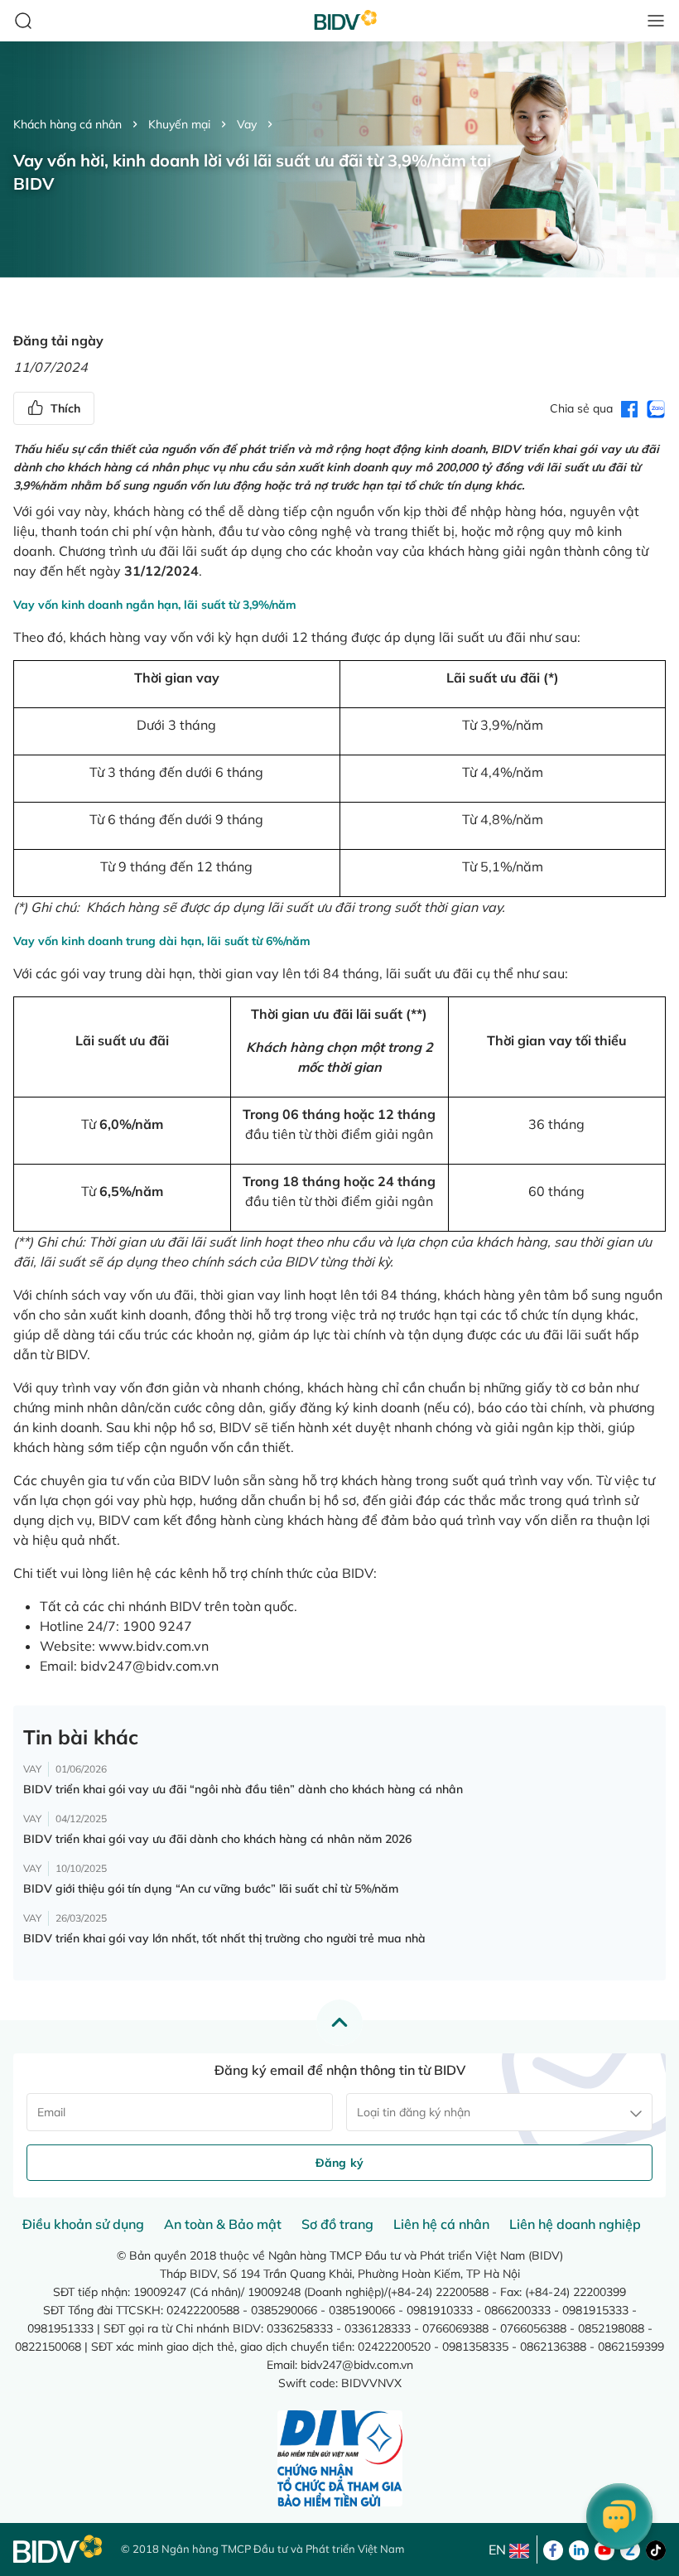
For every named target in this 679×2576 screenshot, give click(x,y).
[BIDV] (59, 2549)
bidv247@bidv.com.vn (149, 1666)
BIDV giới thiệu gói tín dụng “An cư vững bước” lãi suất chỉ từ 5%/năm (211, 1889)
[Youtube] (604, 2549)
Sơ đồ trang (337, 2224)
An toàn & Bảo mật (223, 2224)
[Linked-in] (579, 2549)
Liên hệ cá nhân (441, 2224)
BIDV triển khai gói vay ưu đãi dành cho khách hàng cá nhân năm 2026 (217, 1839)
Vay (247, 124)
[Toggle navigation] (656, 21)
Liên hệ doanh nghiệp (575, 2224)
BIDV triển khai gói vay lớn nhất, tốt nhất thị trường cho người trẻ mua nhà (224, 1938)
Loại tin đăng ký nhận (414, 2112)
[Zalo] (630, 2549)
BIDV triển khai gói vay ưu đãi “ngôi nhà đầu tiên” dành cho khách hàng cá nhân (243, 1789)
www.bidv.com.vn (154, 1646)
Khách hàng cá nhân (67, 124)
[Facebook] (553, 2549)
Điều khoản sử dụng (83, 2224)
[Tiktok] (656, 2549)
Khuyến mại (179, 124)
